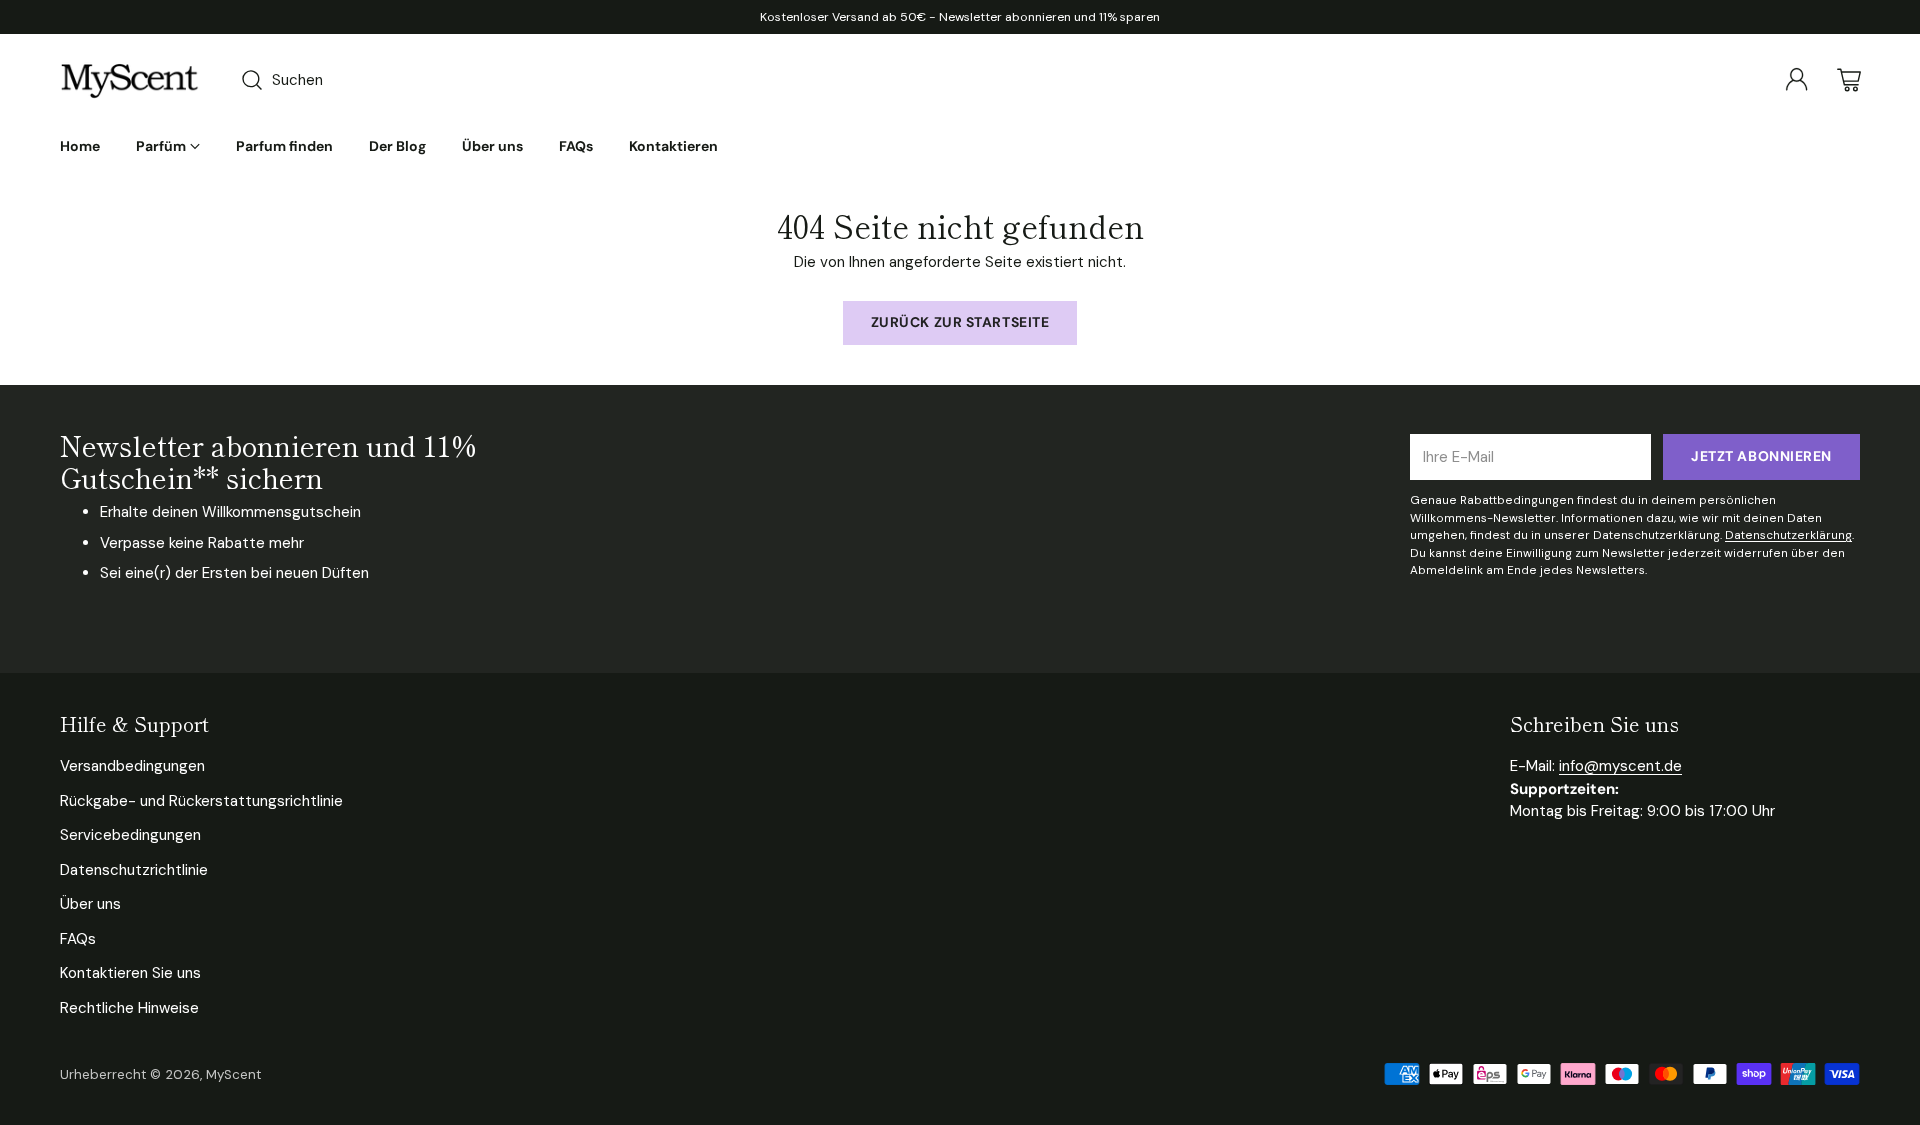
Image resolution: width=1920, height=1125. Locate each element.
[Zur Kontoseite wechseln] (1797, 80)
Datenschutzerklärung (1788, 535)
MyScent (233, 1074)
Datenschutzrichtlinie (134, 870)
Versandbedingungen (132, 766)
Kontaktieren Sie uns (130, 973)
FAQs (78, 939)
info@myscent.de (1620, 766)
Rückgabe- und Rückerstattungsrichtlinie (201, 801)
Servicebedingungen (130, 835)
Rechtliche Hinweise (129, 1008)
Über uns (90, 904)
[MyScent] (130, 80)
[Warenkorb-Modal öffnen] (1849, 80)
